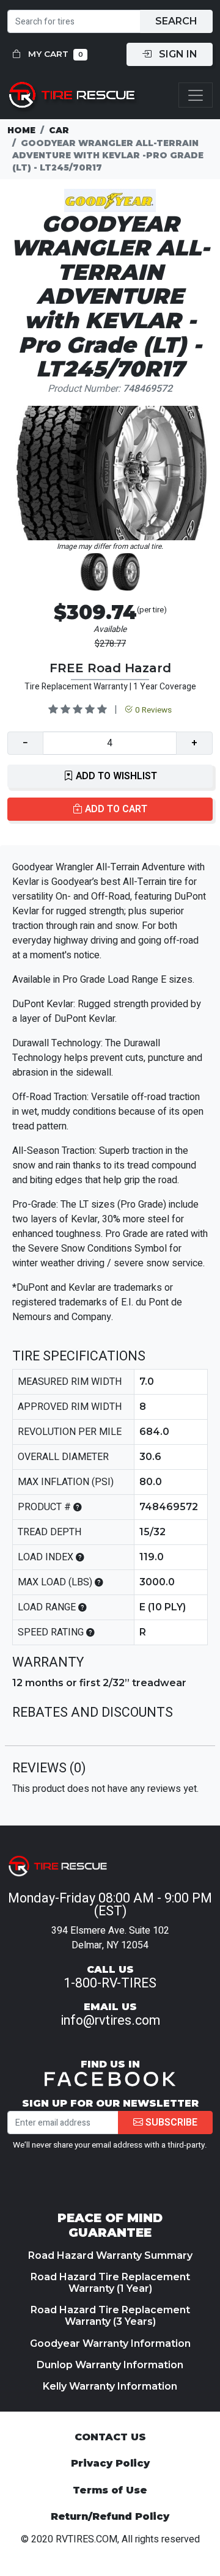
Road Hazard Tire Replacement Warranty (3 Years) (110, 2316)
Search (176, 21)
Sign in (177, 54)
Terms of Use (110, 2490)
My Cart (54, 54)
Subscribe (170, 2123)
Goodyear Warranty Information (110, 2343)
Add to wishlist (115, 776)
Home (21, 130)
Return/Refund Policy (110, 2516)
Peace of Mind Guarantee (110, 2225)
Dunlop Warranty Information (110, 2365)
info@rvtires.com (110, 2020)
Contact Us (110, 2437)
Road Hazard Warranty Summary (110, 2255)
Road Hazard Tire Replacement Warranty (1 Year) (110, 2283)
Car (59, 130)
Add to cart (115, 809)
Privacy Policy (110, 2463)
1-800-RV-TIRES (110, 1983)
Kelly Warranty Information (110, 2386)
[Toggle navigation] (196, 95)
